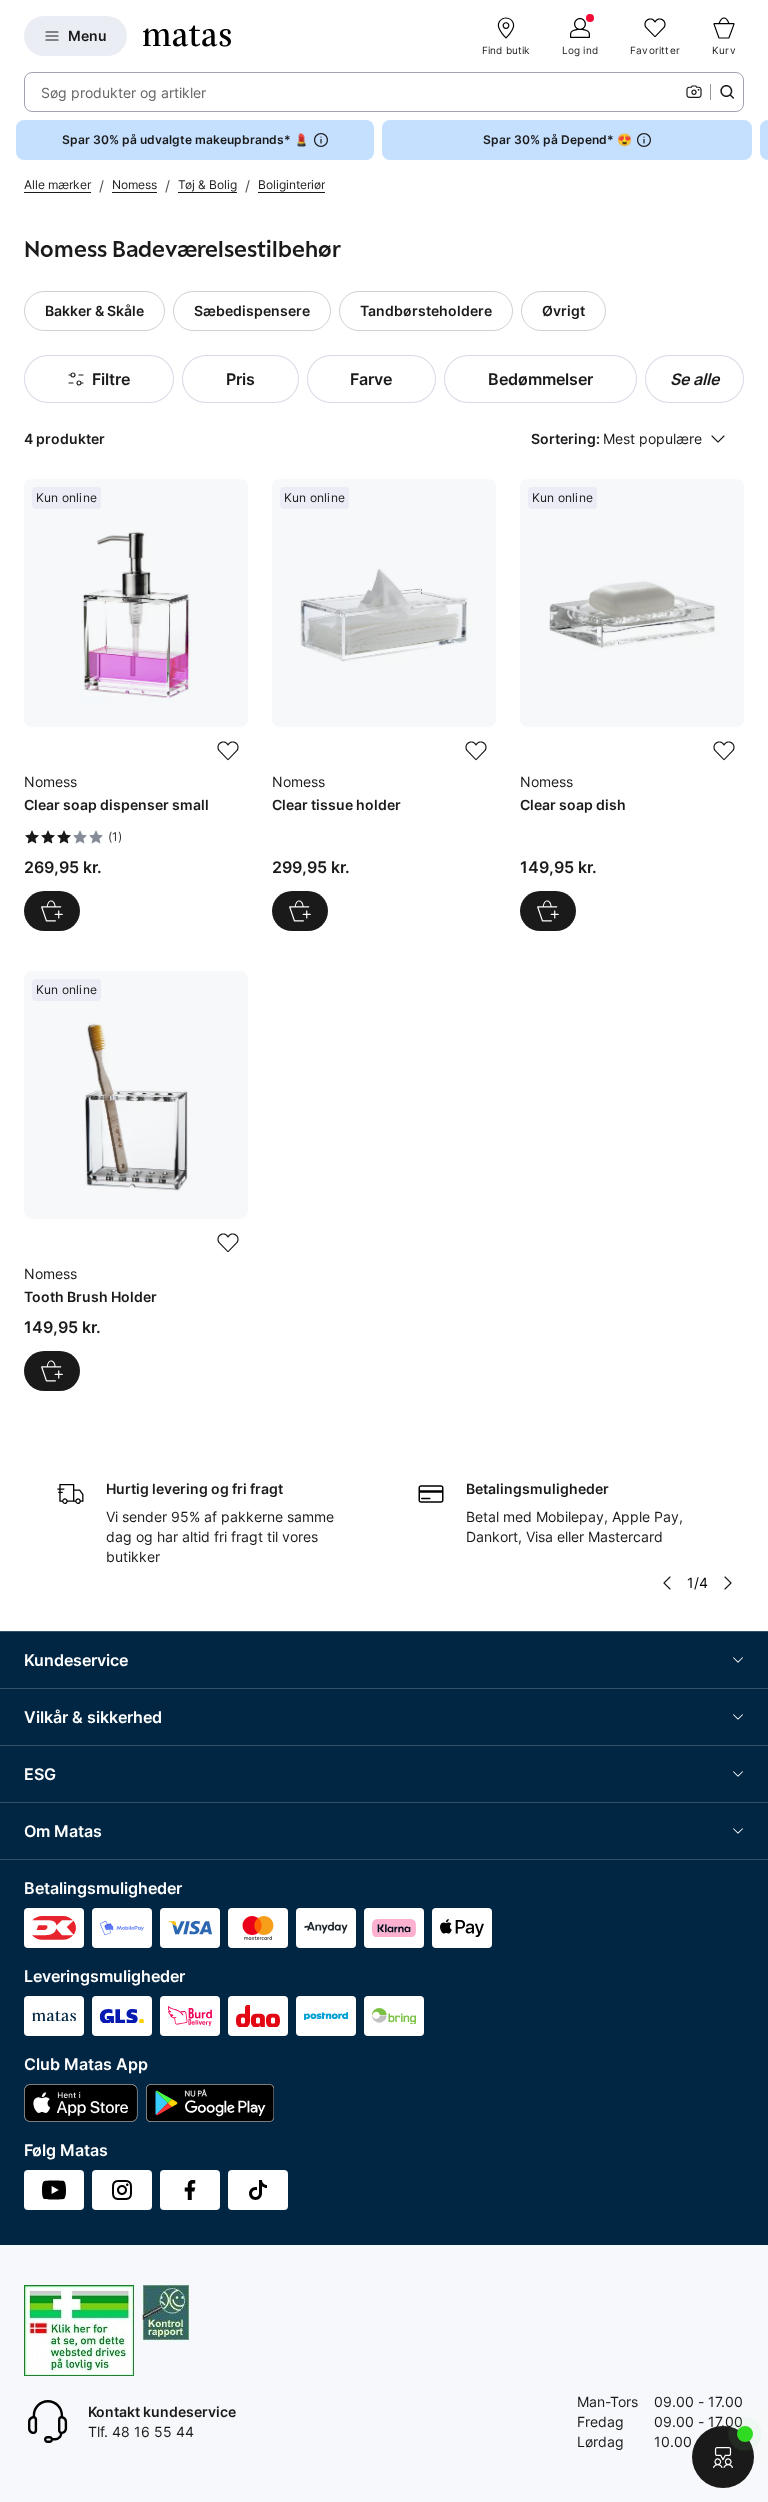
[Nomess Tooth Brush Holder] (136, 1181)
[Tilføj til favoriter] (228, 751)
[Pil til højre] (752, 140)
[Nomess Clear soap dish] (632, 705)
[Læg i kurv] (52, 911)
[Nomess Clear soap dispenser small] (136, 705)
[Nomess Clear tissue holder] (384, 705)
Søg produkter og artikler (123, 92)
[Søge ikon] (727, 92)
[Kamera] (694, 92)
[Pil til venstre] (667, 1583)
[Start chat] (723, 2457)
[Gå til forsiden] (187, 36)
